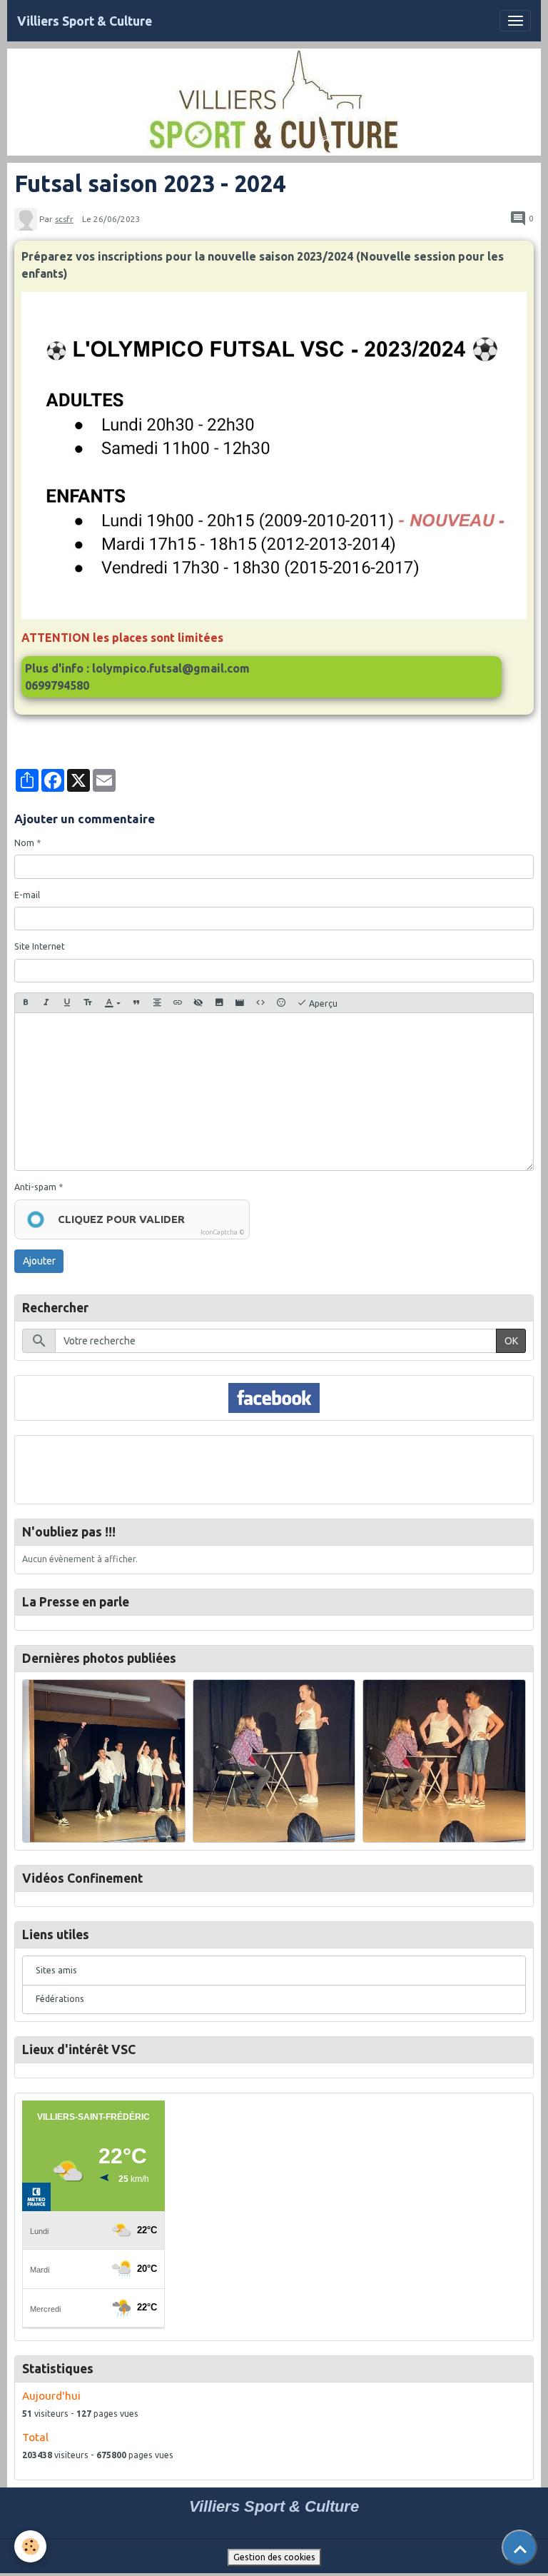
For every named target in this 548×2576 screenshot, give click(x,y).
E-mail (27, 895)
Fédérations (60, 1999)
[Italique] (46, 1003)
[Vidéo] (240, 1003)
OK (511, 1341)
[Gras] (26, 1003)
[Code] (260, 1003)
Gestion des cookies (274, 2557)
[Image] (219, 1003)
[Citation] (136, 1003)
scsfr (64, 219)
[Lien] (178, 1003)
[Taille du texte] (88, 1003)
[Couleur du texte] (112, 1003)
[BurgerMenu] (515, 21)
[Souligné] (67, 1003)
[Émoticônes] (281, 1003)
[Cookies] (30, 2546)
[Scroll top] (519, 2547)
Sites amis (56, 1970)
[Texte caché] (198, 1003)
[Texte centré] (157, 1003)
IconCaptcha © (223, 1232)
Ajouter (39, 1261)
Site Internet (40, 946)
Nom (24, 843)
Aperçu (322, 1003)
